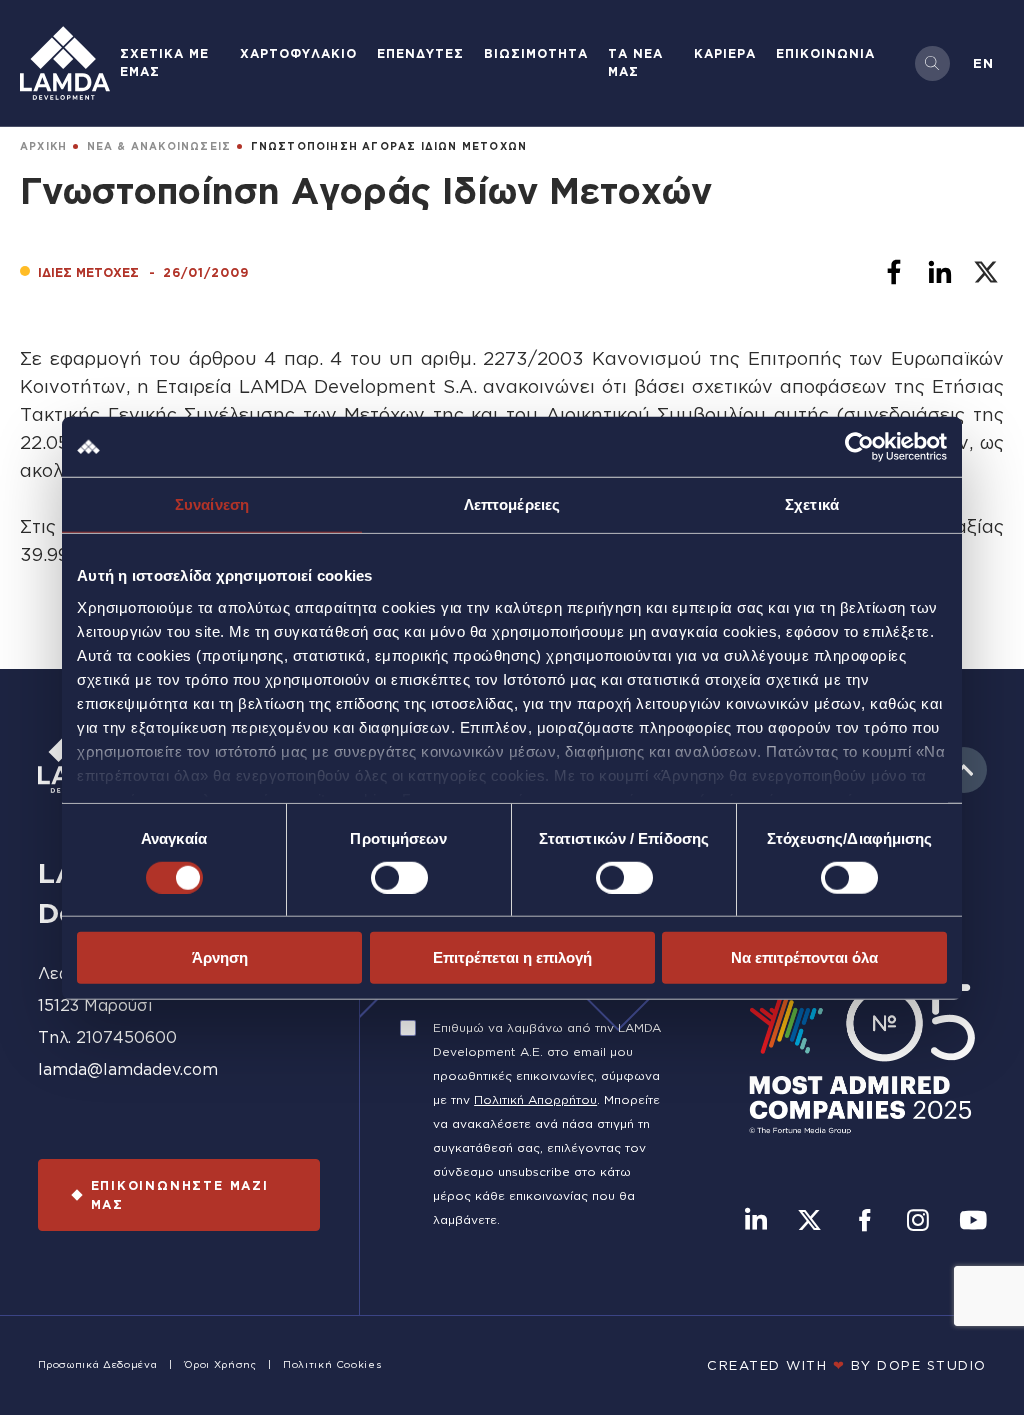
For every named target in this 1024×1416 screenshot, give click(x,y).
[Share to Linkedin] (940, 272)
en (983, 63)
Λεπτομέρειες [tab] (512, 504)
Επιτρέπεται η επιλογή (512, 957)
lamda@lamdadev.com (128, 1069)
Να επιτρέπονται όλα (804, 957)
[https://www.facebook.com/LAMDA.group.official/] (864, 1222)
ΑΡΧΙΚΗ (43, 146)
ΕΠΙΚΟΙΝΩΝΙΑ (825, 53)
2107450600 (126, 1037)
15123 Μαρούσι (95, 1005)
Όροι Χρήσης (220, 1364)
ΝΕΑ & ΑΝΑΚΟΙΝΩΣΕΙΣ (159, 146)
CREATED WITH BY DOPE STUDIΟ (847, 1365)
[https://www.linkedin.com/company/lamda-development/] (756, 1222)
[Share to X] (986, 272)
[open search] (932, 63)
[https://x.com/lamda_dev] (809, 1222)
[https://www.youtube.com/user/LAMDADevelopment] (973, 1222)
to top (964, 770)
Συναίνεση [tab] (212, 504)
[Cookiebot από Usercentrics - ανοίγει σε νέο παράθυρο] (859, 447)
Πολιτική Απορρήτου (535, 1099)
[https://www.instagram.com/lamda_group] (918, 1222)
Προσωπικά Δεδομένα (98, 1364)
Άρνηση (220, 957)
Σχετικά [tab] (812, 504)
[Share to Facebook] (894, 272)
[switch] (399, 878)
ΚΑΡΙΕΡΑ (725, 53)
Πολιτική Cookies (332, 1364)
